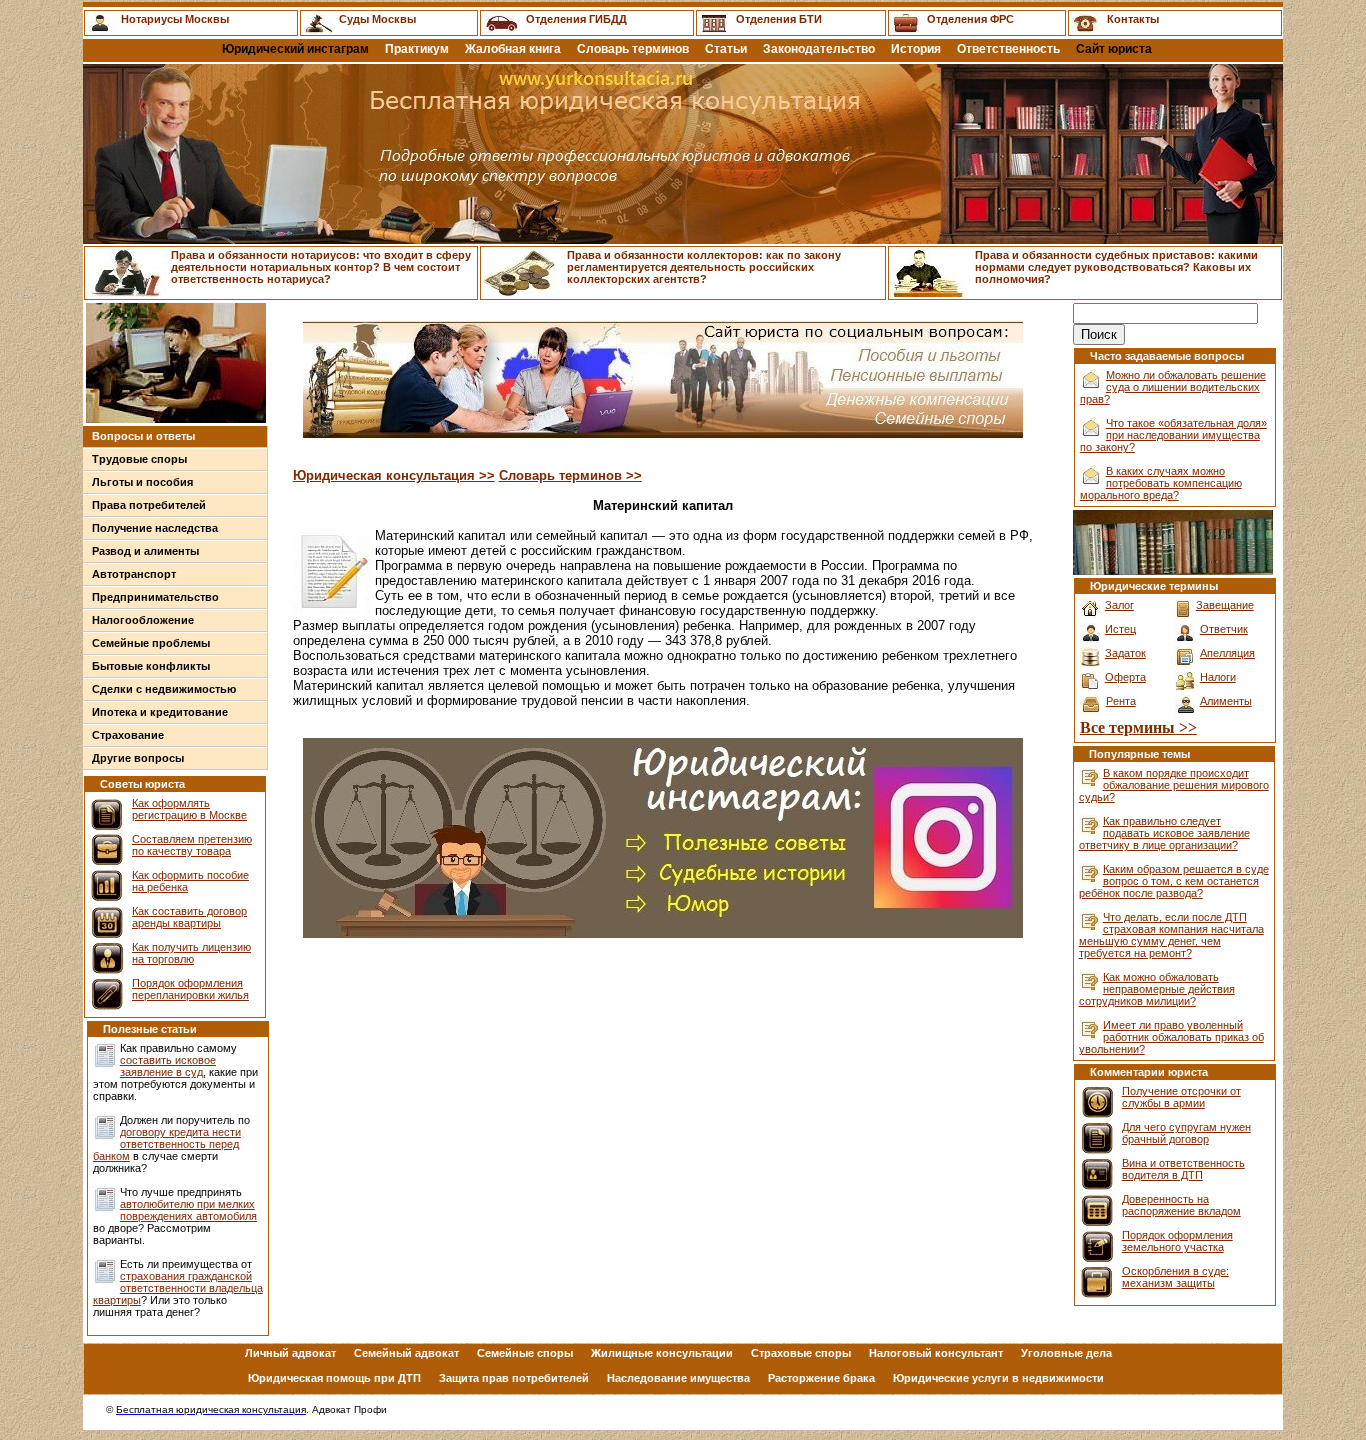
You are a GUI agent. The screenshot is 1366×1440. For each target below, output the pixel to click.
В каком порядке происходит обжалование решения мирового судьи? (1174, 785)
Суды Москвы (377, 19)
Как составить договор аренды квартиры (189, 917)
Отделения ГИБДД (576, 19)
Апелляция (1227, 653)
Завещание (1225, 605)
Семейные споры (525, 1353)
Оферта (1125, 677)
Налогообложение (143, 620)
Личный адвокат (290, 1353)
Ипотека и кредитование (160, 712)
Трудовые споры (139, 459)
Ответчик (1224, 629)
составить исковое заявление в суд (168, 1066)
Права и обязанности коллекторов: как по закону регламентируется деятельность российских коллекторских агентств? (704, 267)
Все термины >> (1138, 727)
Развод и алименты (145, 551)
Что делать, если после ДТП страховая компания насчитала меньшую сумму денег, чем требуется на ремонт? (1171, 935)
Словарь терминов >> (570, 475)
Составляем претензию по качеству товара (192, 845)
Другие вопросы (138, 758)
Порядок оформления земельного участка (1177, 1241)
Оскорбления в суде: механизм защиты (1175, 1277)
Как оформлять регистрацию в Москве (189, 809)
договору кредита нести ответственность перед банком (167, 1144)
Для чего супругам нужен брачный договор (1186, 1133)
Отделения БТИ (779, 19)
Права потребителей (149, 505)
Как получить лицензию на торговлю (191, 953)
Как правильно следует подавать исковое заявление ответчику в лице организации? (1164, 833)
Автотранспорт (134, 574)
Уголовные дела (1066, 1353)
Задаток (1125, 653)
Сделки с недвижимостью (164, 689)
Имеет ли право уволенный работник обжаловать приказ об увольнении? (1171, 1037)
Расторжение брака (821, 1378)
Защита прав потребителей (514, 1378)
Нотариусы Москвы (175, 19)
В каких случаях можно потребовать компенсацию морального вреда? (1161, 483)
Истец (1120, 629)
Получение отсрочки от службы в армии (1181, 1097)
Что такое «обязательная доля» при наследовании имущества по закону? (1173, 435)
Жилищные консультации (662, 1353)
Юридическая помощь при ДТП (334, 1378)
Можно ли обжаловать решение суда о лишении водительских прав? (1173, 387)
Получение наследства (155, 528)
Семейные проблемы (151, 643)
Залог (1119, 605)
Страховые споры (801, 1353)
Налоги (1218, 677)
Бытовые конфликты (151, 666)
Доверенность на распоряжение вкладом (1181, 1205)
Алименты (1226, 701)
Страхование (128, 735)
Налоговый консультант (936, 1353)
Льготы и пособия (142, 482)
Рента (1121, 701)
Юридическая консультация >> (394, 475)
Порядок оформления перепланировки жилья (190, 989)
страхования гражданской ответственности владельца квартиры (178, 1288)
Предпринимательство (155, 597)
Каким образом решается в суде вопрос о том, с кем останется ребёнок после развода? (1174, 881)
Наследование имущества (678, 1378)
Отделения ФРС (970, 19)
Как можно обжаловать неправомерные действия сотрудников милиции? (1157, 989)
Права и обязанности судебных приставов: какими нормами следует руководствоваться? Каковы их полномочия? (1116, 267)
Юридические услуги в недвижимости (998, 1378)
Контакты (1133, 19)
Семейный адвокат (406, 1353)
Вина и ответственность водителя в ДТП (1183, 1169)
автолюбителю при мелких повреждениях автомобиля (188, 1210)
